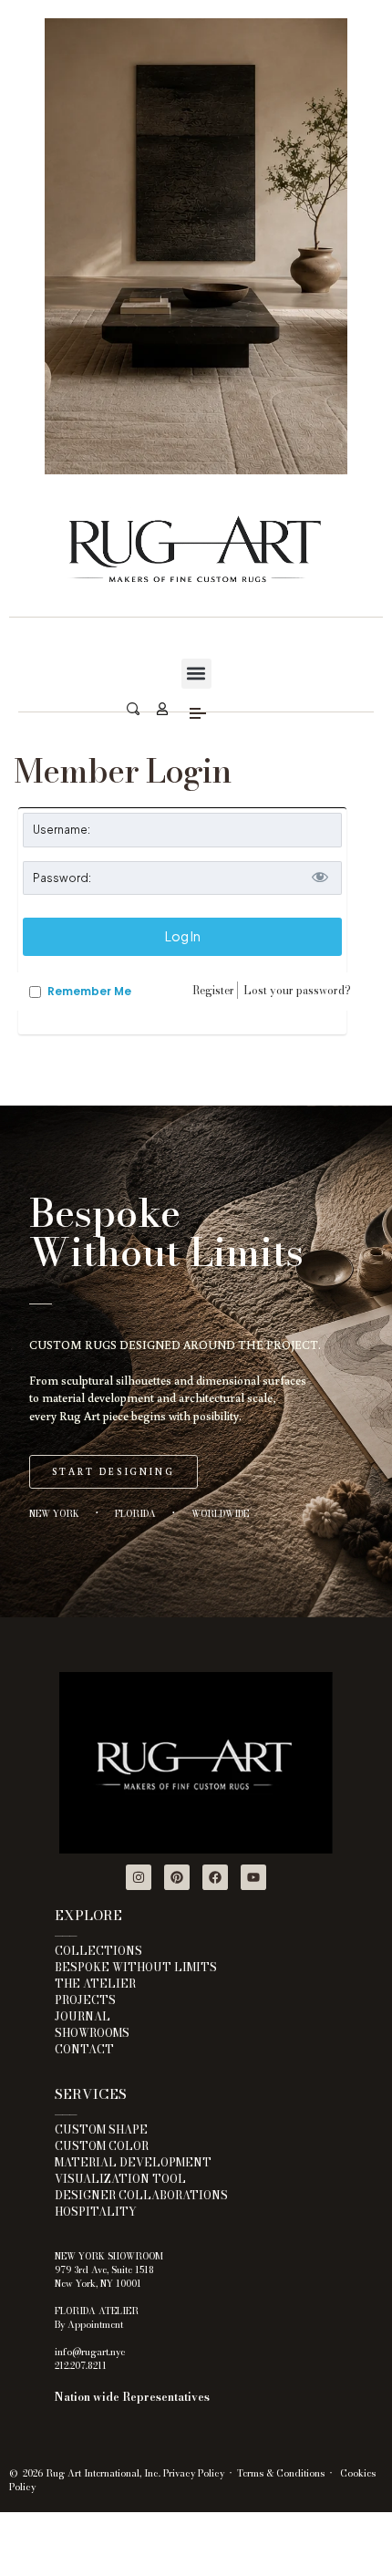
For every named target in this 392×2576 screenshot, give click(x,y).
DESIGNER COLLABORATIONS (141, 2195)
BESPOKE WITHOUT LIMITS (136, 1967)
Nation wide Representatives (132, 2397)
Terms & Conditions (281, 2473)
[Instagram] (139, 1877)
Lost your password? (297, 990)
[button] (196, 674)
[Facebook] (215, 1877)
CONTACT (84, 2049)
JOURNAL (83, 2016)
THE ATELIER (95, 1984)
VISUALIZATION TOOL (120, 2179)
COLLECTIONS (98, 1951)
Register (213, 990)
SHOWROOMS (92, 2033)
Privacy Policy (194, 2473)
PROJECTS (85, 2000)
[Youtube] (253, 1877)
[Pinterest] (177, 1877)
